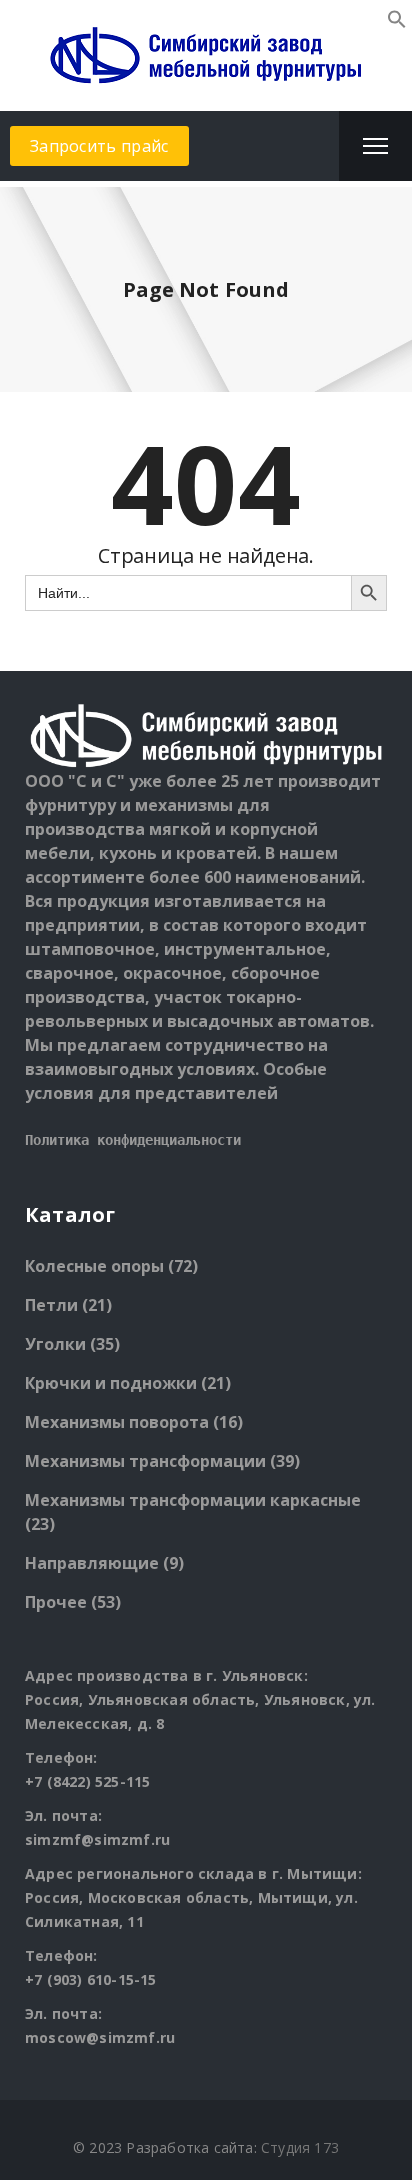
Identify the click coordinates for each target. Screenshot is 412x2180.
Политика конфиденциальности (133, 1140)
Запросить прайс (99, 146)
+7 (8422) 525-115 (87, 1781)
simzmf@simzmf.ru (97, 1839)
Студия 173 (300, 2147)
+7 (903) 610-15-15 (91, 1979)
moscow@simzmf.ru (100, 2037)
